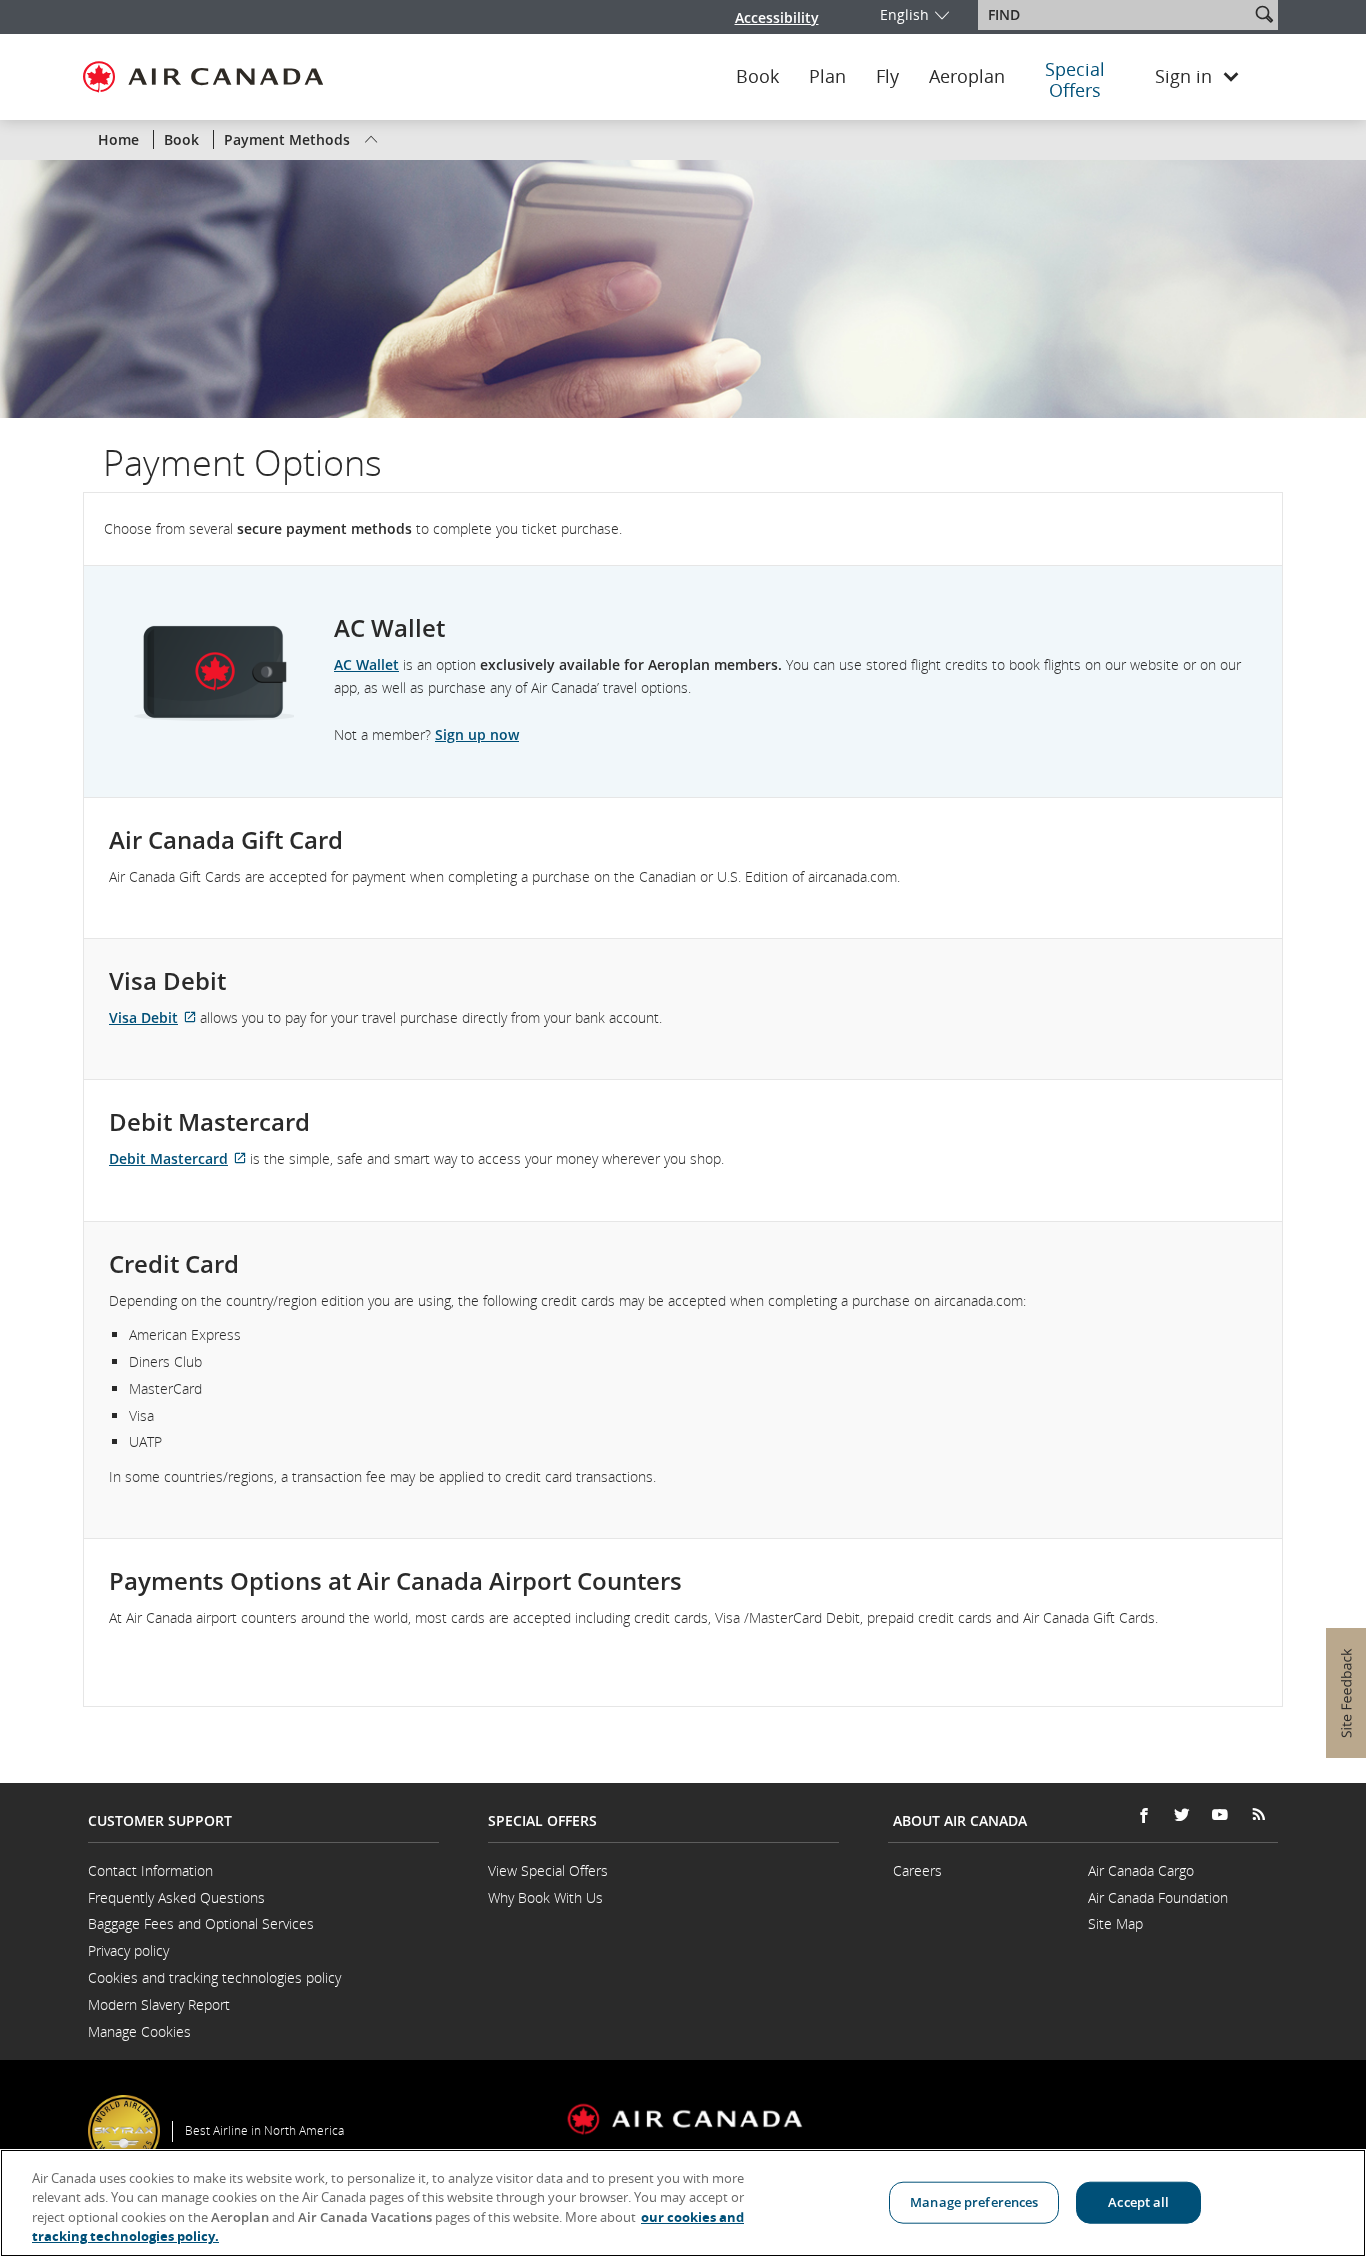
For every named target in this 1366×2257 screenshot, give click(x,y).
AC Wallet (366, 664)
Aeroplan (967, 77)
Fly (887, 77)
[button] (1264, 14)
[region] (683, 2203)
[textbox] (1115, 15)
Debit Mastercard (177, 1158)
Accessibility (777, 17)
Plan (827, 77)
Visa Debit (152, 1017)
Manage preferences (974, 2202)
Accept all (1138, 2202)
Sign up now (477, 734)
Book (757, 77)
